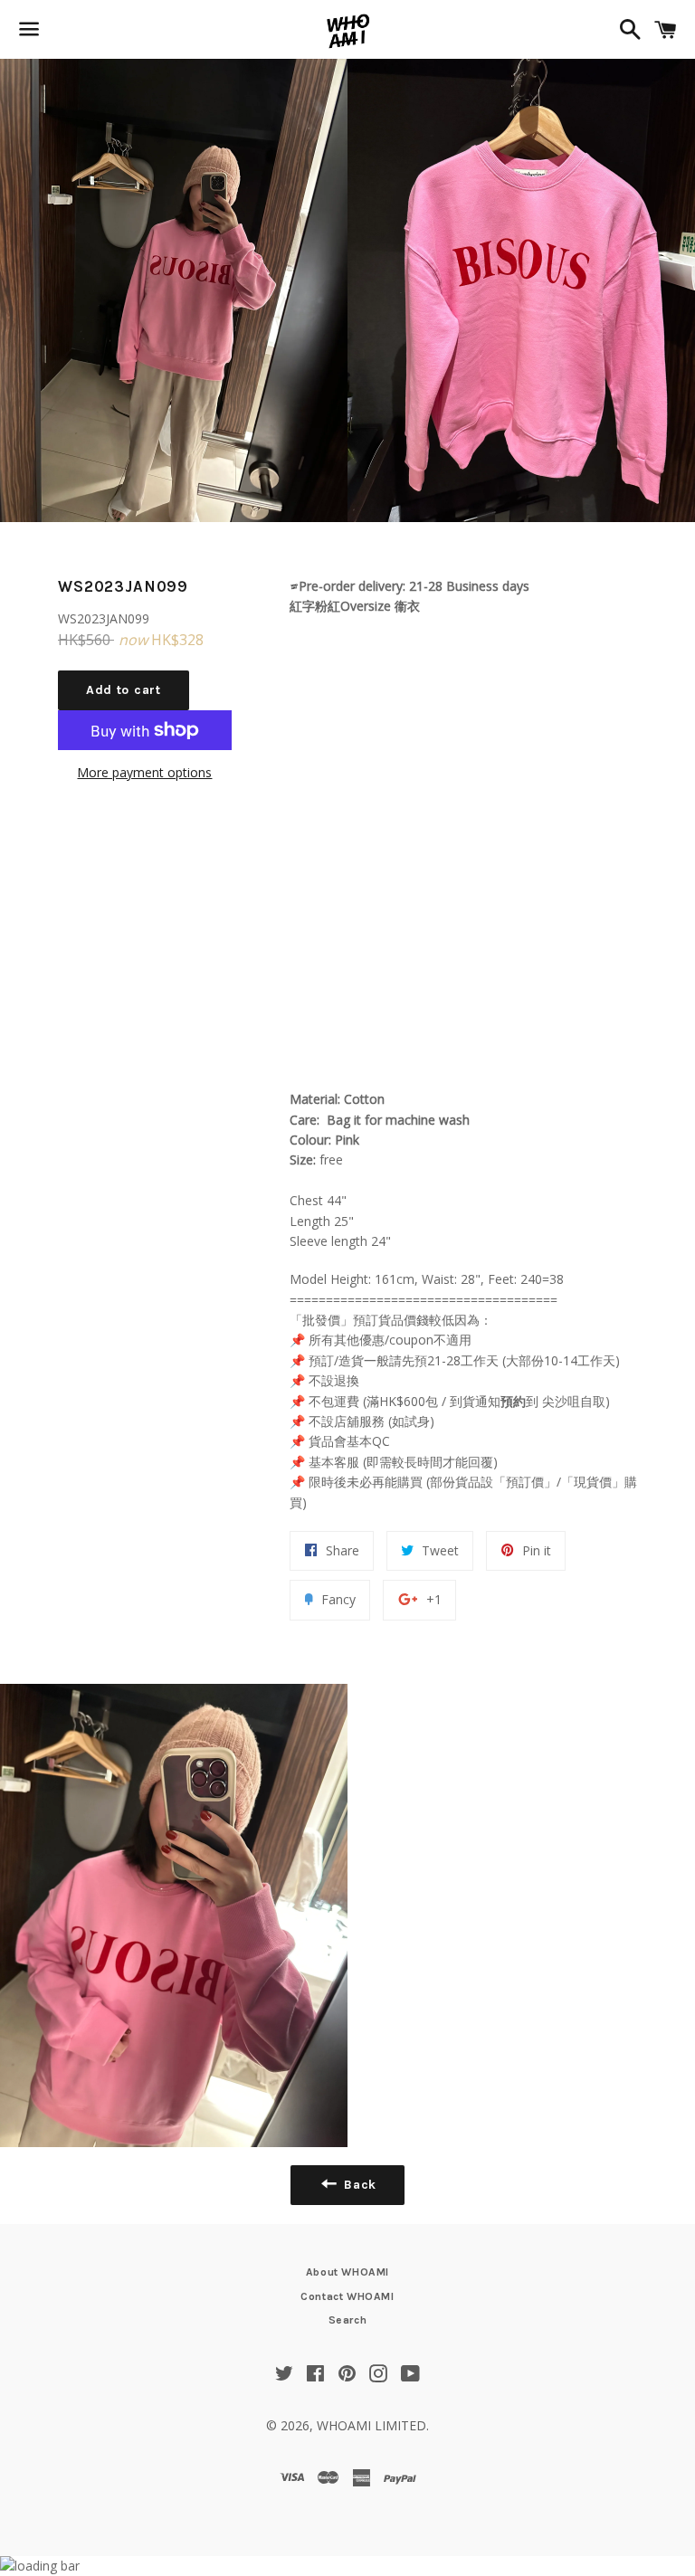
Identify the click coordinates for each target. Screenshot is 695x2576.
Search (348, 2320)
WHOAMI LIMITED (371, 2425)
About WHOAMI (347, 2272)
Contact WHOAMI (347, 2296)
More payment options (144, 772)
